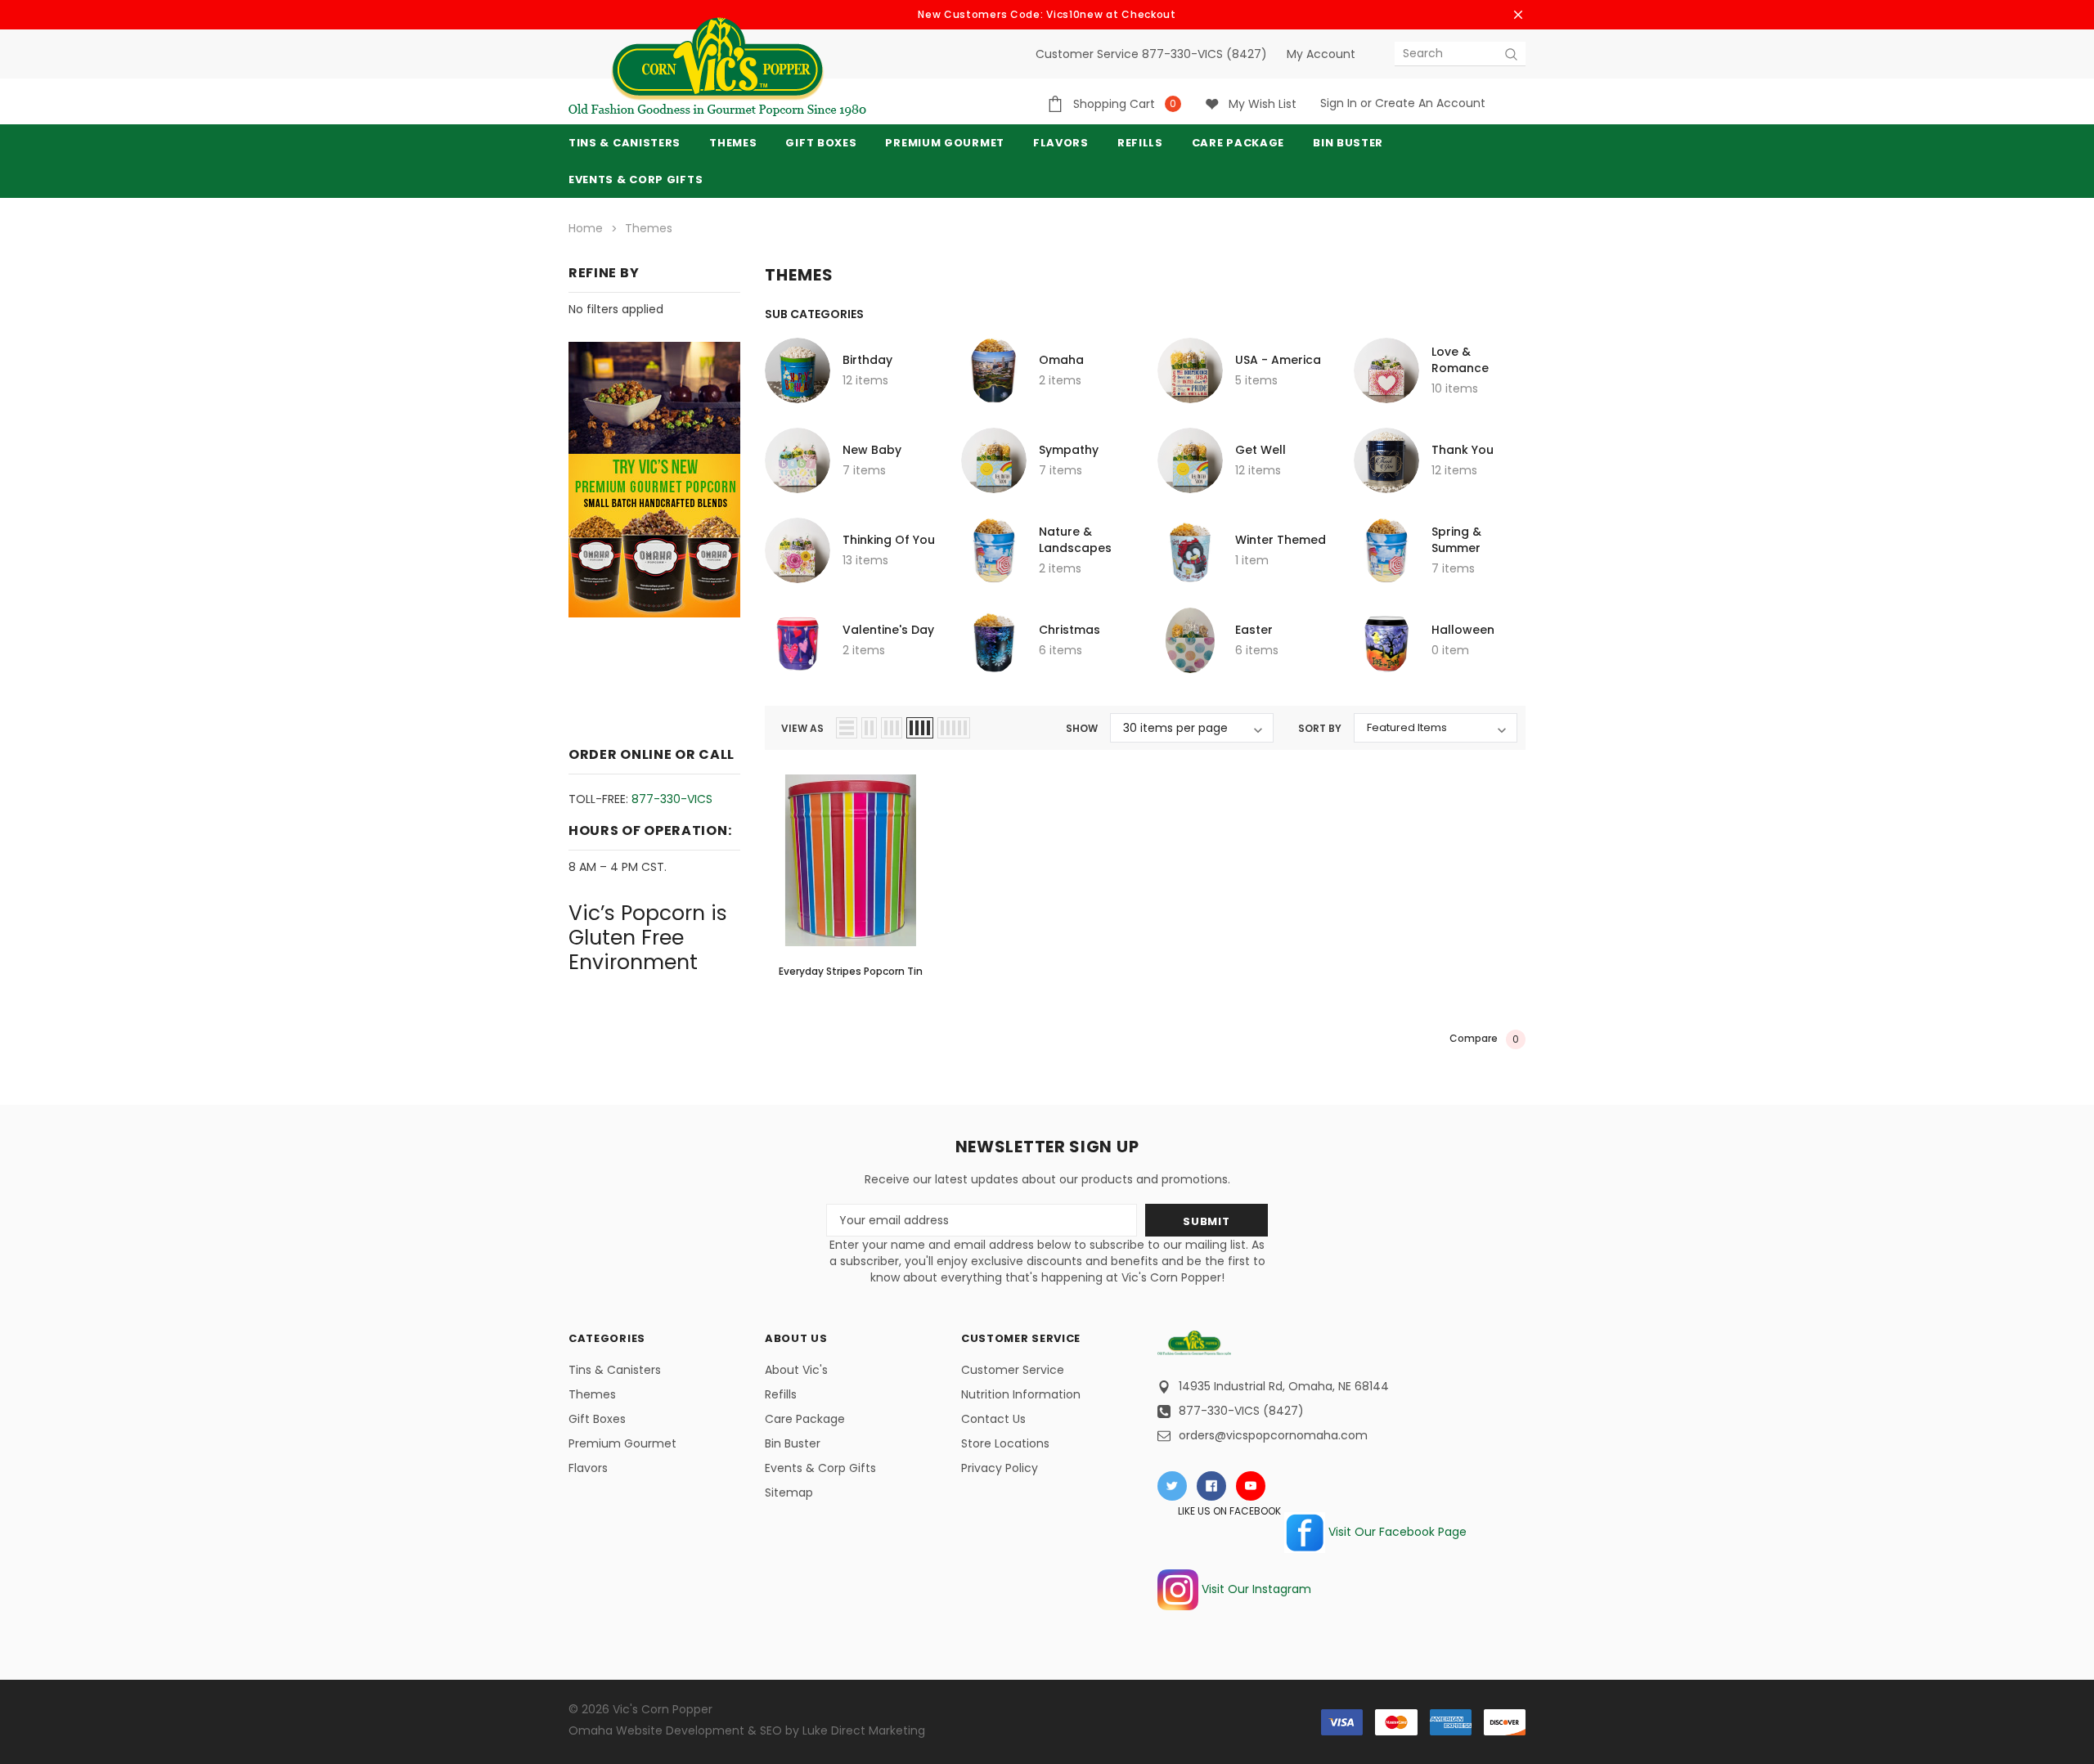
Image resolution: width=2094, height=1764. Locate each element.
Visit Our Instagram (1255, 1589)
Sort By (1320, 728)
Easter (1254, 630)
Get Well (1260, 450)
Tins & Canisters (625, 143)
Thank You (1463, 450)
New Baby (872, 450)
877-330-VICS (672, 799)
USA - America (1278, 360)
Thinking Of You (889, 540)
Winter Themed (1281, 540)
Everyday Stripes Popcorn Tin (851, 971)
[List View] (847, 728)
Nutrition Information (1021, 1394)
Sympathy (1069, 450)
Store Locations (1005, 1443)
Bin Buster (793, 1443)
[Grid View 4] (920, 728)
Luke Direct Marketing (864, 1730)
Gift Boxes (597, 1419)
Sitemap (789, 1492)
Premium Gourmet (622, 1443)
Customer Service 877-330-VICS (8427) (1151, 54)
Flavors (588, 1468)
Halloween (1463, 630)
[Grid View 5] (954, 728)
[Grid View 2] (869, 728)
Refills (781, 1394)
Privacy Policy (1000, 1468)
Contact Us (993, 1419)
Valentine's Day (888, 630)
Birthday (867, 360)
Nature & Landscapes (1075, 540)
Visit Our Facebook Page (1396, 1532)
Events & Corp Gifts (636, 180)
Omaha (1061, 360)
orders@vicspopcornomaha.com (1273, 1435)
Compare (1484, 1039)
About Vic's (796, 1370)
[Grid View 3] (892, 728)
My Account (1321, 54)
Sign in (1339, 103)
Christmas (1069, 630)
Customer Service (1013, 1370)
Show (1082, 728)
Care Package (805, 1419)
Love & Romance (1460, 360)
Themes (733, 143)
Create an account (1430, 103)
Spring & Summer (1456, 540)
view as (802, 728)
